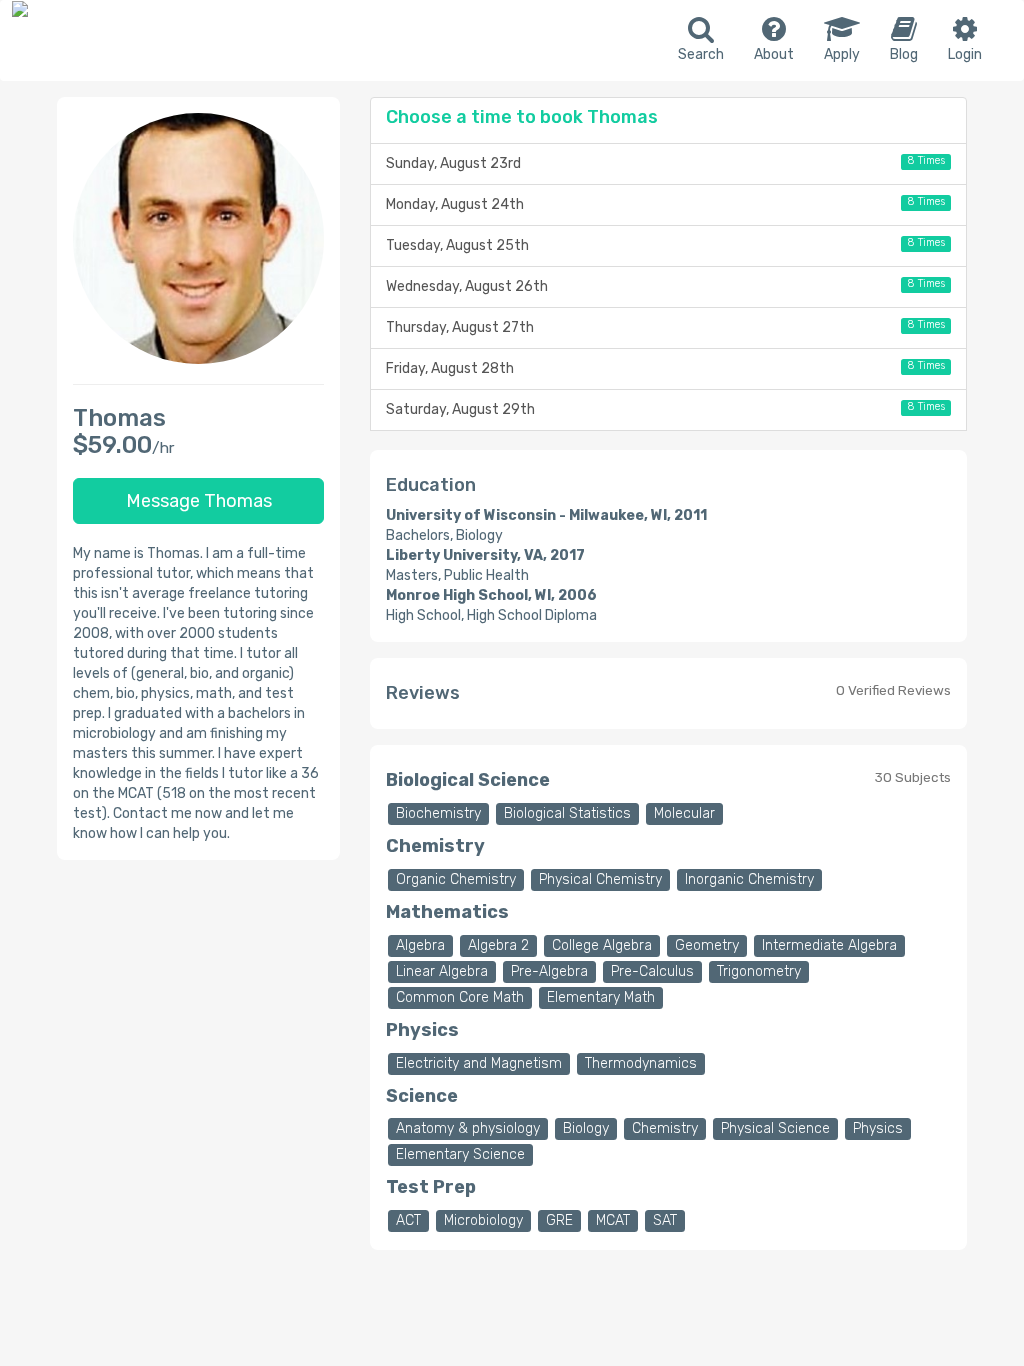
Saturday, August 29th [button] (665, 409)
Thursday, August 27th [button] (665, 327)
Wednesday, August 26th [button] (665, 286)
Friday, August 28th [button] (665, 368)
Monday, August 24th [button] (665, 204)
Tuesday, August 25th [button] (665, 245)
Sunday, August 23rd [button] (665, 163)
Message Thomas (199, 501)
